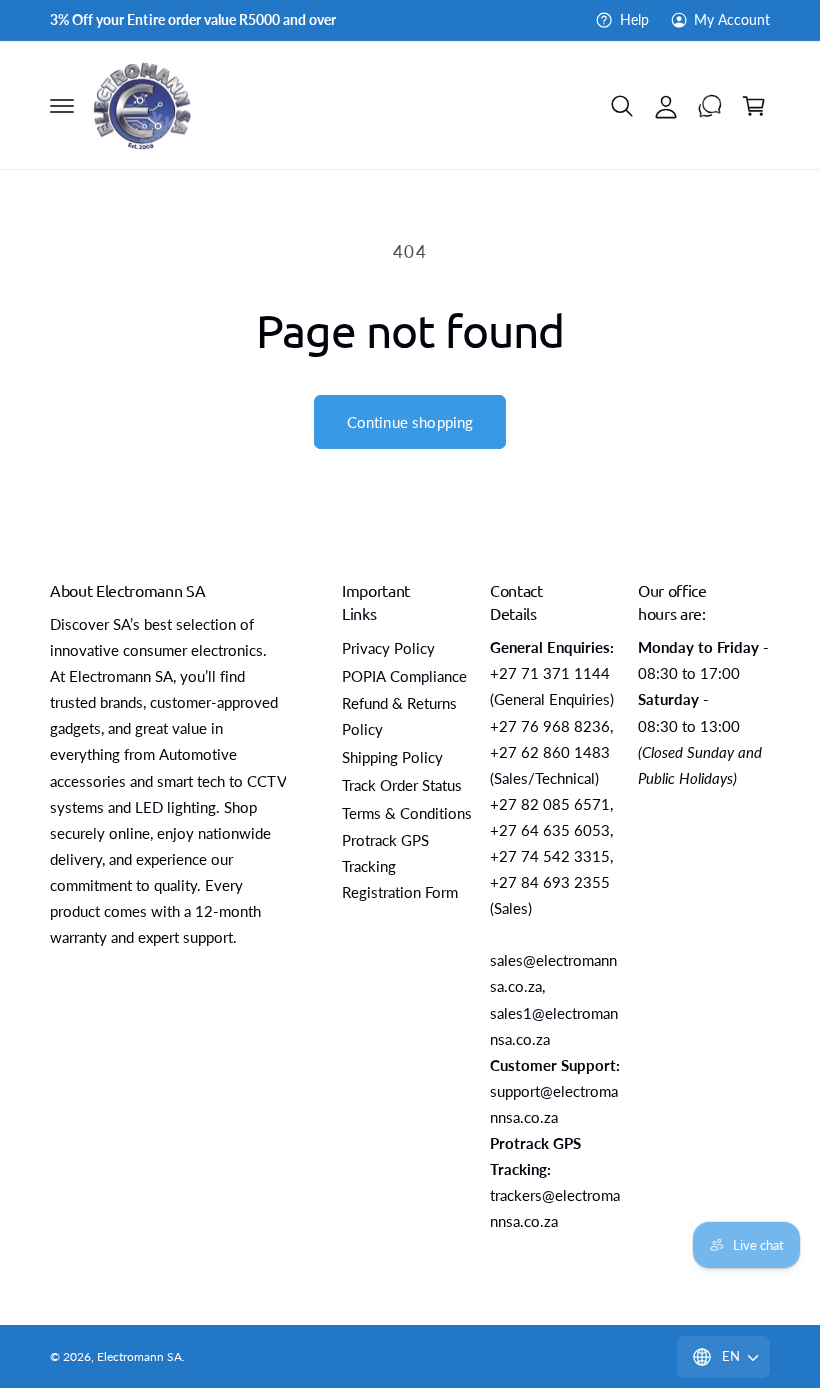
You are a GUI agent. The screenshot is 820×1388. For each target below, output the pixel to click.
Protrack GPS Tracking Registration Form (400, 866)
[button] (62, 106)
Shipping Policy (392, 757)
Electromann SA (139, 1356)
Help (634, 20)
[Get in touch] (710, 106)
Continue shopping (410, 422)
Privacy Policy (388, 648)
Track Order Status (402, 785)
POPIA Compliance (404, 676)
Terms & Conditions (407, 813)
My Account (732, 20)
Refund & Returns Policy (399, 716)
